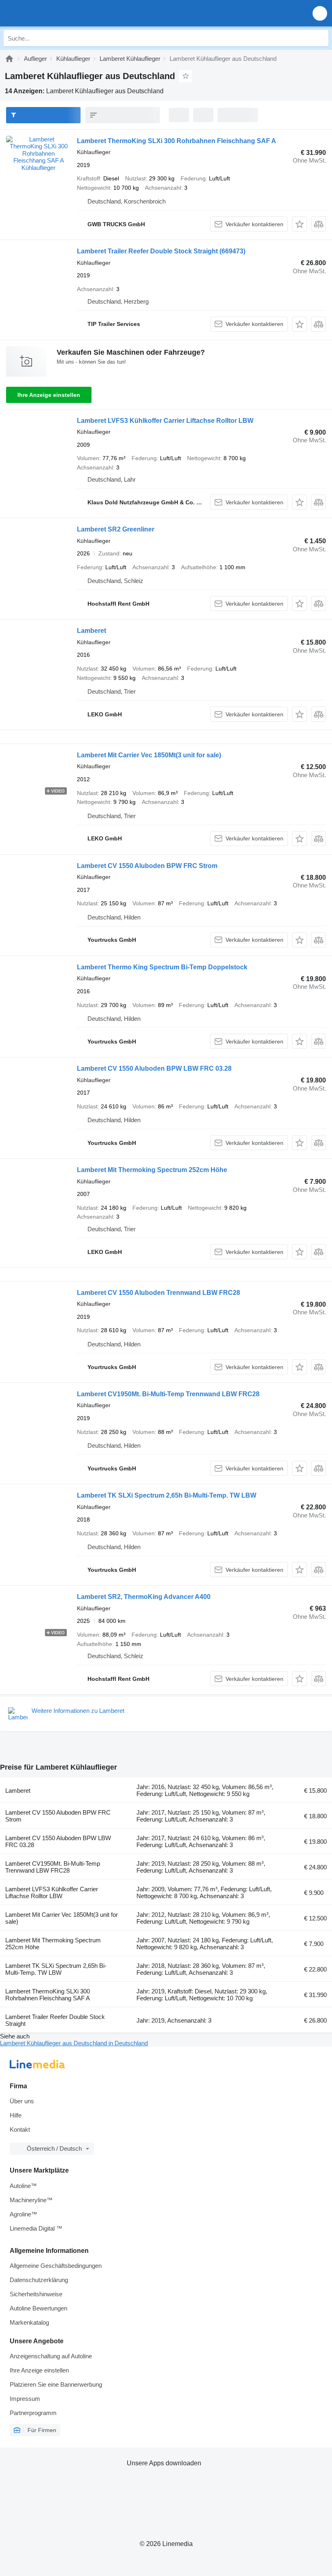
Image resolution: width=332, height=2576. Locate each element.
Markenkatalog (29, 2322)
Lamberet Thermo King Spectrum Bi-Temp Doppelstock (162, 967)
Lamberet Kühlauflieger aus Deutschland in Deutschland (74, 2043)
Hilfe (16, 2115)
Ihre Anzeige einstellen (49, 395)
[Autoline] (9, 59)
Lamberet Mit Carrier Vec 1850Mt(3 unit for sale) (149, 755)
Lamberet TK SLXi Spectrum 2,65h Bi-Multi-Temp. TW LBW (167, 1495)
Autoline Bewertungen (38, 2308)
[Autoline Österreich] (52, 13)
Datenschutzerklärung (39, 2280)
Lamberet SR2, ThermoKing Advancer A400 (144, 1597)
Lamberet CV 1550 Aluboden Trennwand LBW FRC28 (159, 1293)
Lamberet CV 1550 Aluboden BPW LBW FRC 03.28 (154, 1068)
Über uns (22, 2101)
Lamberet (92, 631)
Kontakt (20, 2129)
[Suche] (320, 38)
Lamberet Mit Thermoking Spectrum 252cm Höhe (152, 1170)
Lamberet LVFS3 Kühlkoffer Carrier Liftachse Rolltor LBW (165, 421)
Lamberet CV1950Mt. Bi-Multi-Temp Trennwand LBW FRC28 (168, 1394)
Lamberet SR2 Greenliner (116, 529)
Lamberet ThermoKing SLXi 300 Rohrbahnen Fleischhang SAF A (177, 141)
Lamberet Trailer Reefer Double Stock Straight (161, 251)
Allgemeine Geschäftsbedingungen (56, 2266)
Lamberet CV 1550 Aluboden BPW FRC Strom (147, 866)
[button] (320, 13)
